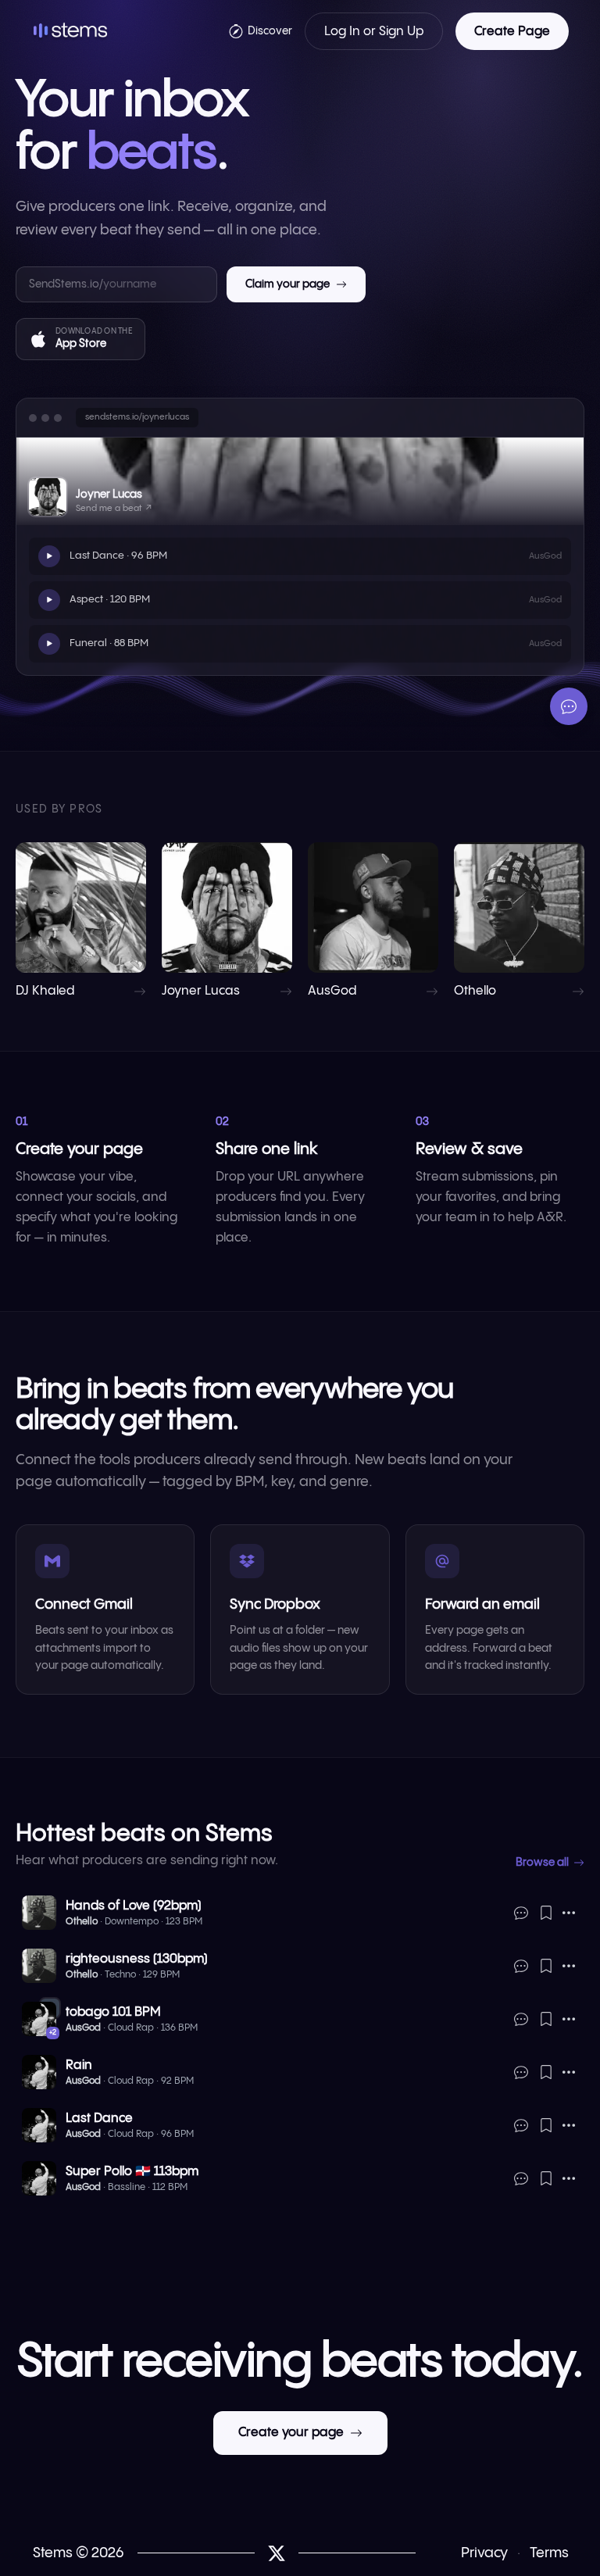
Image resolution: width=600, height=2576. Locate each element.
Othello (82, 1922)
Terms (549, 2553)
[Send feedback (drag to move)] (569, 706)
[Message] (521, 1913)
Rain (79, 2065)
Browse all (542, 1863)
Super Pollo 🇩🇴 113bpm (132, 2172)
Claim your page (287, 284)
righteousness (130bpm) (137, 1959)
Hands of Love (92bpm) (134, 1906)
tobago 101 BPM (113, 2012)
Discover (270, 31)
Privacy (484, 2553)
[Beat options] (569, 1913)
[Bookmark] (546, 1913)
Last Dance (99, 2119)
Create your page (291, 2433)
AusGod (83, 2028)
